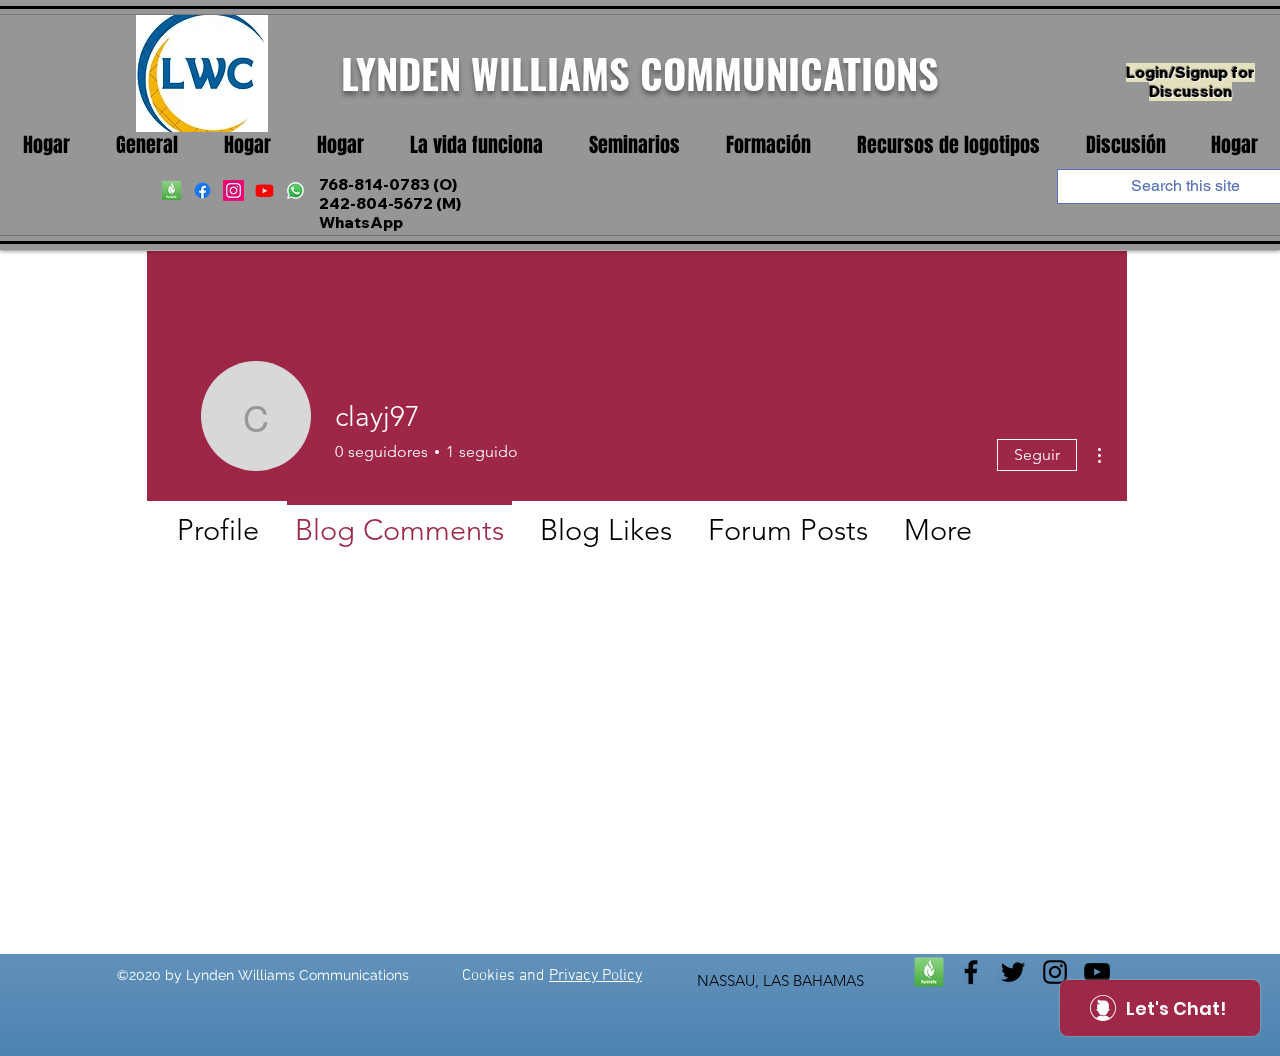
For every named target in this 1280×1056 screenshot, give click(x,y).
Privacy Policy (595, 976)
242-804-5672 (376, 203)
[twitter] (1013, 972)
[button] (476, 145)
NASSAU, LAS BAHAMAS (780, 980)
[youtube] (264, 190)
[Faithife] (171, 190)
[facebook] (202, 190)
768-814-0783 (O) (388, 184)
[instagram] (233, 190)
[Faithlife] (929, 972)
